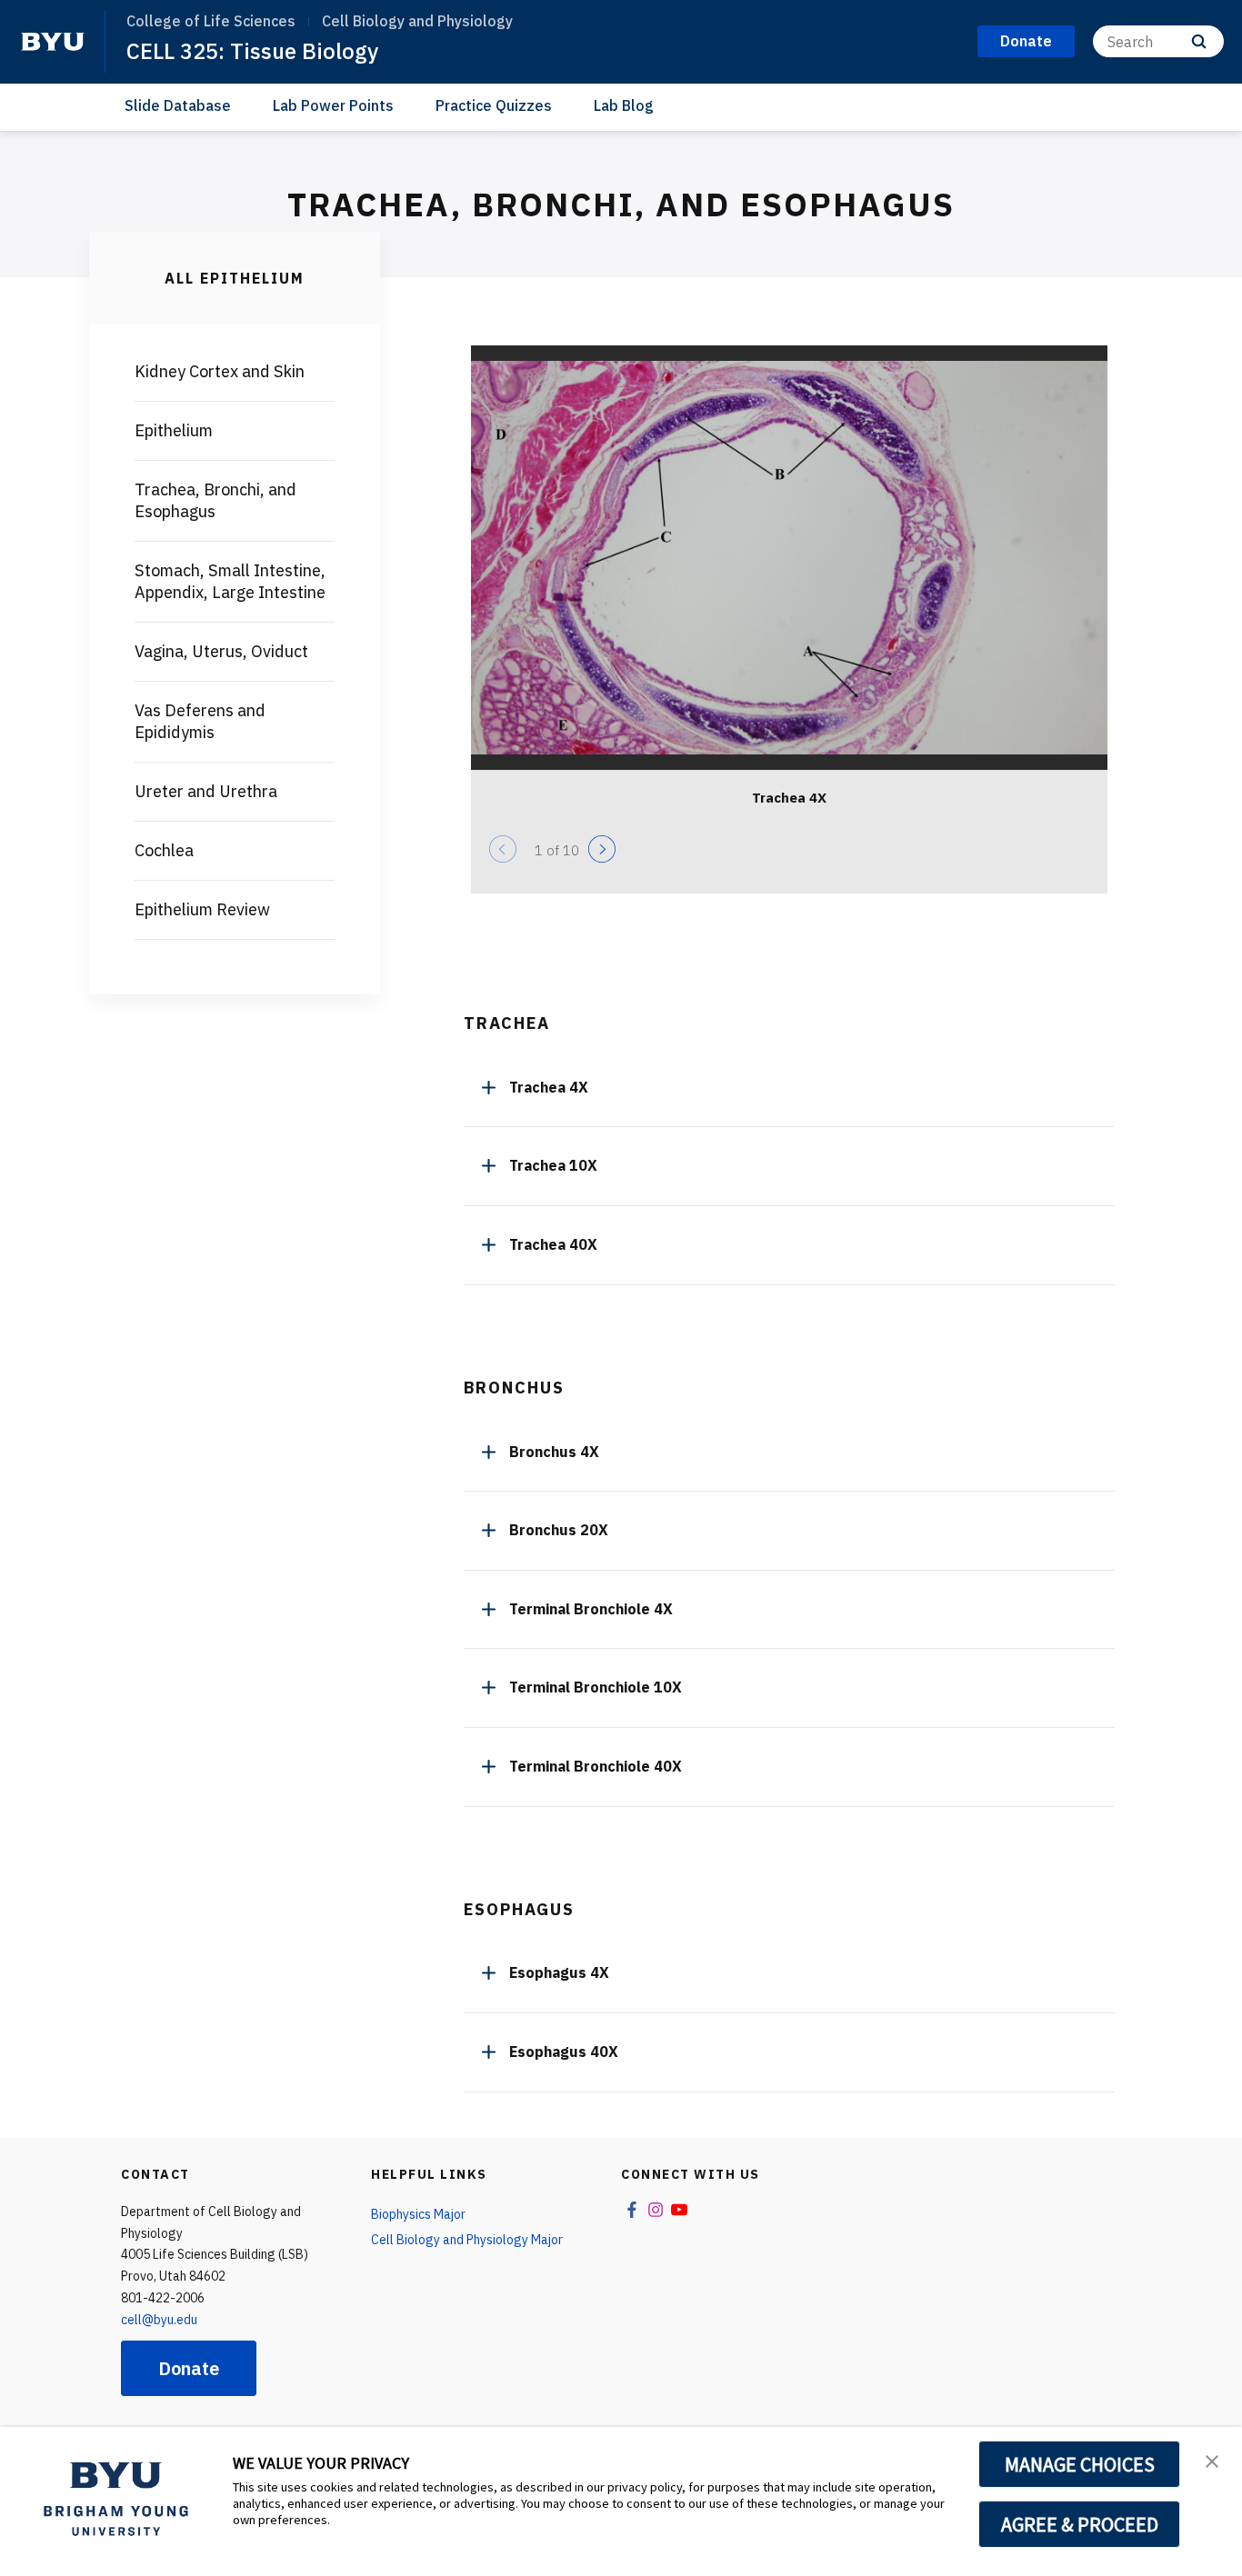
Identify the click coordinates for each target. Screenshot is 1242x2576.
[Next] (602, 849)
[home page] (53, 42)
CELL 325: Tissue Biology (252, 51)
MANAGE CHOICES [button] (1080, 2464)
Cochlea (164, 850)
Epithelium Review (202, 909)
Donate (189, 2368)
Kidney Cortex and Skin (220, 371)
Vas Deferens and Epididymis (200, 721)
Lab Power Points (333, 105)
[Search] (1199, 41)
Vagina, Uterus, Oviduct (221, 651)
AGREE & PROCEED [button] (1080, 2524)
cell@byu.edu (159, 2320)
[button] (1212, 2460)
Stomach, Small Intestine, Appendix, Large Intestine (230, 581)
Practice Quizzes (494, 105)
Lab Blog (624, 105)
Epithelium (174, 430)
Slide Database (178, 105)
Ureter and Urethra (206, 791)
